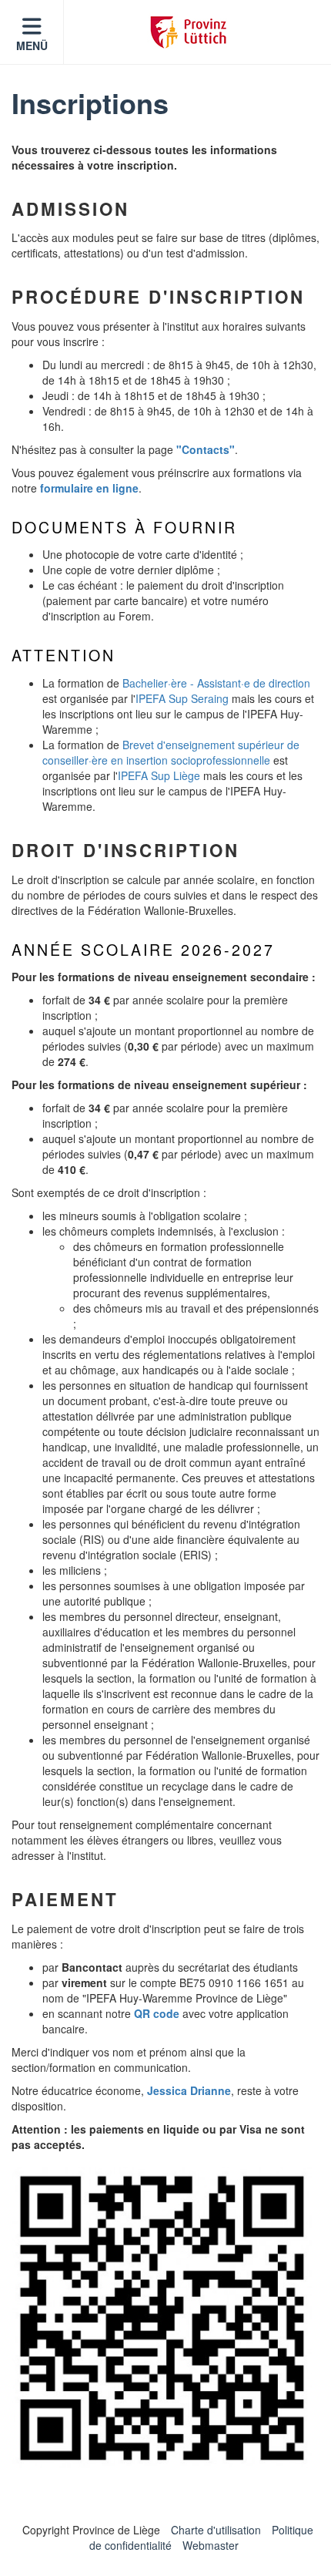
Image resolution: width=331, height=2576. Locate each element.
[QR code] (162, 2318)
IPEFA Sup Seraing (182, 698)
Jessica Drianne (189, 2090)
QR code (157, 2013)
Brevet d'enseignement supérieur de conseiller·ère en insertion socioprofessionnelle (171, 752)
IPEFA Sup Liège (159, 775)
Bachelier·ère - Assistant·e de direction (216, 683)
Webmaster (211, 2545)
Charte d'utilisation (216, 2530)
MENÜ (32, 45)
